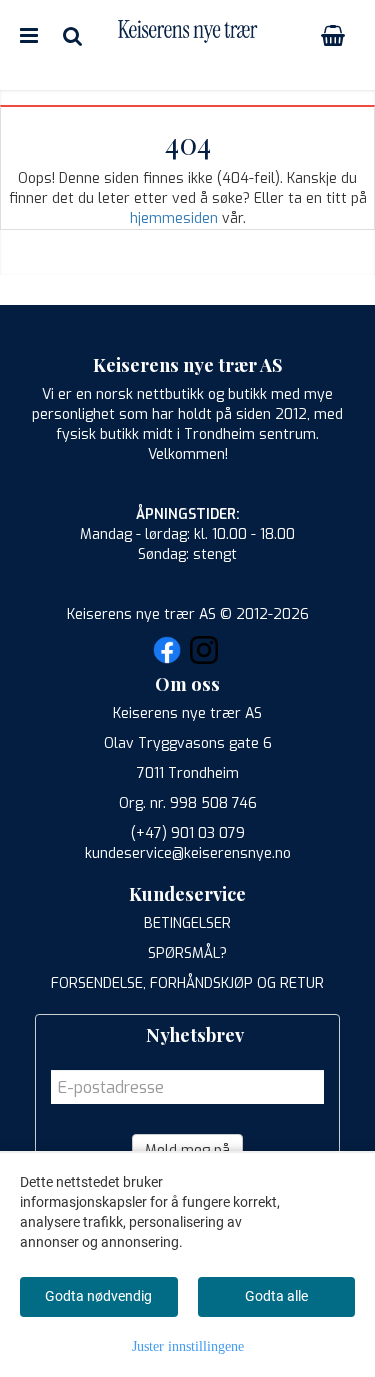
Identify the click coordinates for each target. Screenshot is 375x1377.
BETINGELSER (187, 923)
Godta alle (276, 1296)
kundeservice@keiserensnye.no (188, 853)
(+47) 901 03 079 (188, 833)
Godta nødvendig (98, 1296)
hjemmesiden (174, 218)
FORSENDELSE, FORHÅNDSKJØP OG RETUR (187, 983)
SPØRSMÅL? (187, 953)
